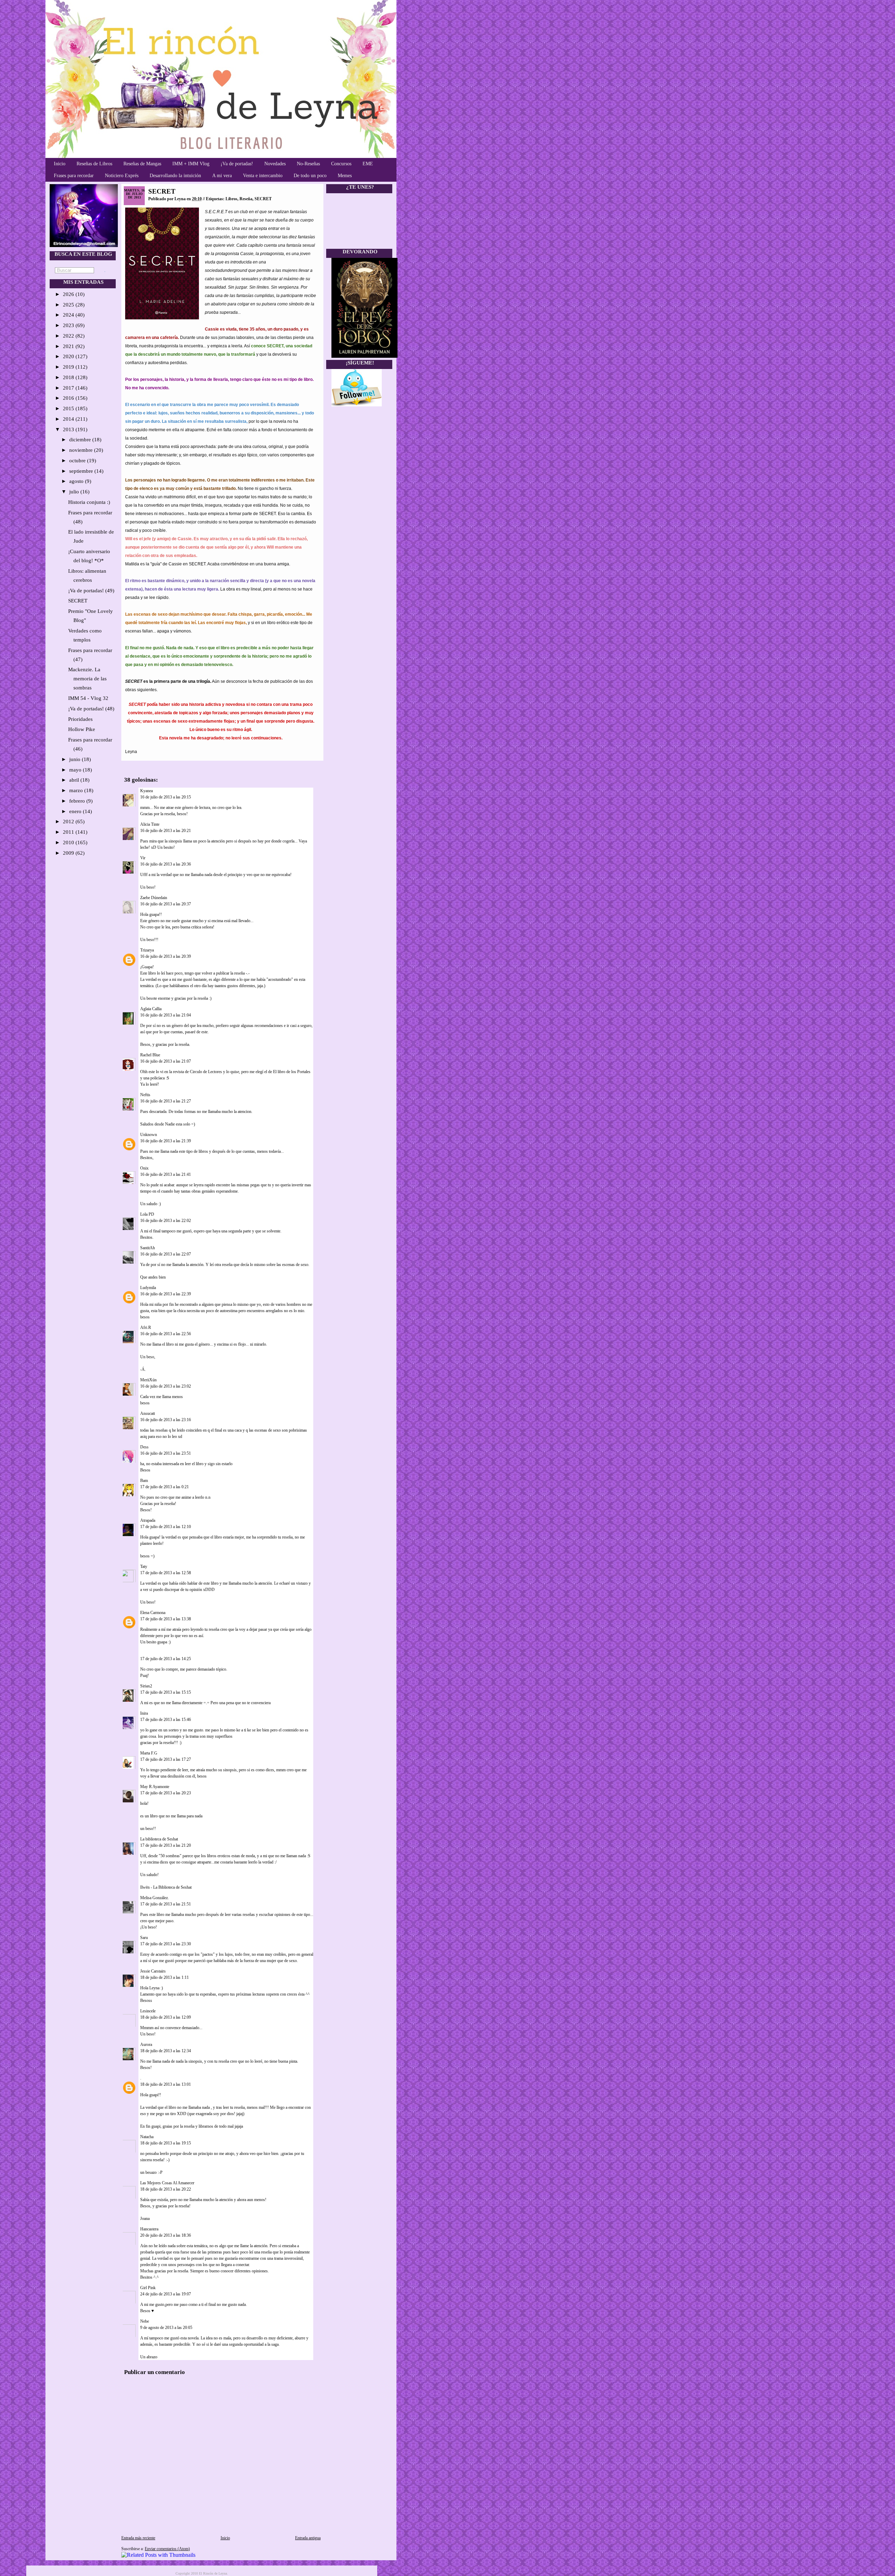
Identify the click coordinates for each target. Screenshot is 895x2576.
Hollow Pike (82, 729)
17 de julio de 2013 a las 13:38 (166, 1619)
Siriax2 (146, 1686)
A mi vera (222, 176)
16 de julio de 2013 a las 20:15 (166, 797)
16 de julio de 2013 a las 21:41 (166, 1174)
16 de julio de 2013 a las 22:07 (166, 1254)
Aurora (147, 2045)
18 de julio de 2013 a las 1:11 (164, 1977)
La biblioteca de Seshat (159, 1839)
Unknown (149, 1135)
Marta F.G (149, 1753)
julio (75, 492)
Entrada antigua (308, 2538)
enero (76, 811)
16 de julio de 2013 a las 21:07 (166, 1061)
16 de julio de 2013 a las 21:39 (166, 1141)
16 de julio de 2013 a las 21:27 (166, 1101)
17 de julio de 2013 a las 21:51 (166, 1904)
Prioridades (80, 719)
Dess (144, 1447)
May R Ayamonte (155, 1787)
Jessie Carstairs (153, 1971)
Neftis (145, 1095)
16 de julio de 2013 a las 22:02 (166, 1221)
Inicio (60, 164)
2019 (69, 367)
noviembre (82, 450)
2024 (69, 315)
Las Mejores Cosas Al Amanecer (167, 2183)
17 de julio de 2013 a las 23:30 (166, 1944)
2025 (69, 305)
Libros (231, 199)
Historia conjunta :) (89, 502)
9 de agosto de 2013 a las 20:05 (166, 2328)
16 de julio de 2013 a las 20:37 (166, 904)
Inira (144, 1713)
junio (76, 759)
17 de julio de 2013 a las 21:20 (166, 1845)
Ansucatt (148, 1413)
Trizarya (147, 950)
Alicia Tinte (150, 824)
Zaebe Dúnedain (154, 898)
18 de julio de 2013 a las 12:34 (166, 2051)
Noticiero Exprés (122, 176)
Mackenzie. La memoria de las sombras (87, 679)
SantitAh (148, 1248)
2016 (69, 398)
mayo (76, 770)
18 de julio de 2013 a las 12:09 (166, 2017)
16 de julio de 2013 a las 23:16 (166, 1420)
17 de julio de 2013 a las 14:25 (166, 1659)
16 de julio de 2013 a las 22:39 (166, 1294)
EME (368, 164)
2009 (69, 853)
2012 (69, 822)
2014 (69, 419)
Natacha (147, 2137)
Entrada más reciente (138, 2538)
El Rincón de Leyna (213, 2573)
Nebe (145, 2321)
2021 (69, 346)
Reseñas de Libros (94, 164)
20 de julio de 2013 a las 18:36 (166, 2235)
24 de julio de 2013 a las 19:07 (166, 2294)
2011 (69, 832)
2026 (69, 294)
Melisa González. (155, 1898)
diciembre (81, 440)
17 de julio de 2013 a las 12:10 (166, 1527)
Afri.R (146, 1327)
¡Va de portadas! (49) (91, 591)
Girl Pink (148, 2288)
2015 (69, 408)
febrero (78, 801)
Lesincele (148, 2011)
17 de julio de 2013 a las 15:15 (166, 1692)
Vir (143, 858)
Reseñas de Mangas (142, 164)
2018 (69, 377)
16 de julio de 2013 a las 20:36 (166, 864)
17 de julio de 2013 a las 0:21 (164, 1487)
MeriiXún (148, 1380)
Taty (144, 1566)
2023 (69, 325)
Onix (144, 1168)
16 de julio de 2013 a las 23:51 (166, 1453)
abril (75, 780)
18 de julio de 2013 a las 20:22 (166, 2189)
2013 (69, 429)
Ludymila (148, 1288)
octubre (78, 461)
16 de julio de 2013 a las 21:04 (166, 1015)
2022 (69, 336)
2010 (69, 842)
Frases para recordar (74, 176)
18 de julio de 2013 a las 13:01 (166, 2084)
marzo (77, 790)
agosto (77, 481)
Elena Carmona (153, 1613)
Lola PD (147, 1214)
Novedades (275, 164)
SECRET (78, 601)
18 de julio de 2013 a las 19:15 (166, 2143)
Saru (144, 1938)
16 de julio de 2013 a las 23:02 (166, 1386)
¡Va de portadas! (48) (91, 709)
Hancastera (149, 2229)
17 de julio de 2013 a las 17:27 (166, 1759)
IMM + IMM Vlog (191, 164)
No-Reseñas (308, 164)
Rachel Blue (150, 1055)
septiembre (82, 471)
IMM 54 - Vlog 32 (88, 698)
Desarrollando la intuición (175, 176)
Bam (144, 1481)
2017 (69, 388)
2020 (69, 356)
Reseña (246, 199)
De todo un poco (310, 176)
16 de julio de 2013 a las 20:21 (166, 831)
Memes (345, 176)
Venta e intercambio (263, 176)
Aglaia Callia (151, 1009)
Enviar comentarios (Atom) (167, 2549)
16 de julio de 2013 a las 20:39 (166, 956)
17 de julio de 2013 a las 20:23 (166, 1793)
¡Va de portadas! (237, 164)
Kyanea (146, 791)
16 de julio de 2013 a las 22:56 (166, 1334)
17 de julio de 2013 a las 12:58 (166, 1573)
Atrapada (148, 1520)
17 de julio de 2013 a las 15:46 (166, 1720)
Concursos (341, 164)
